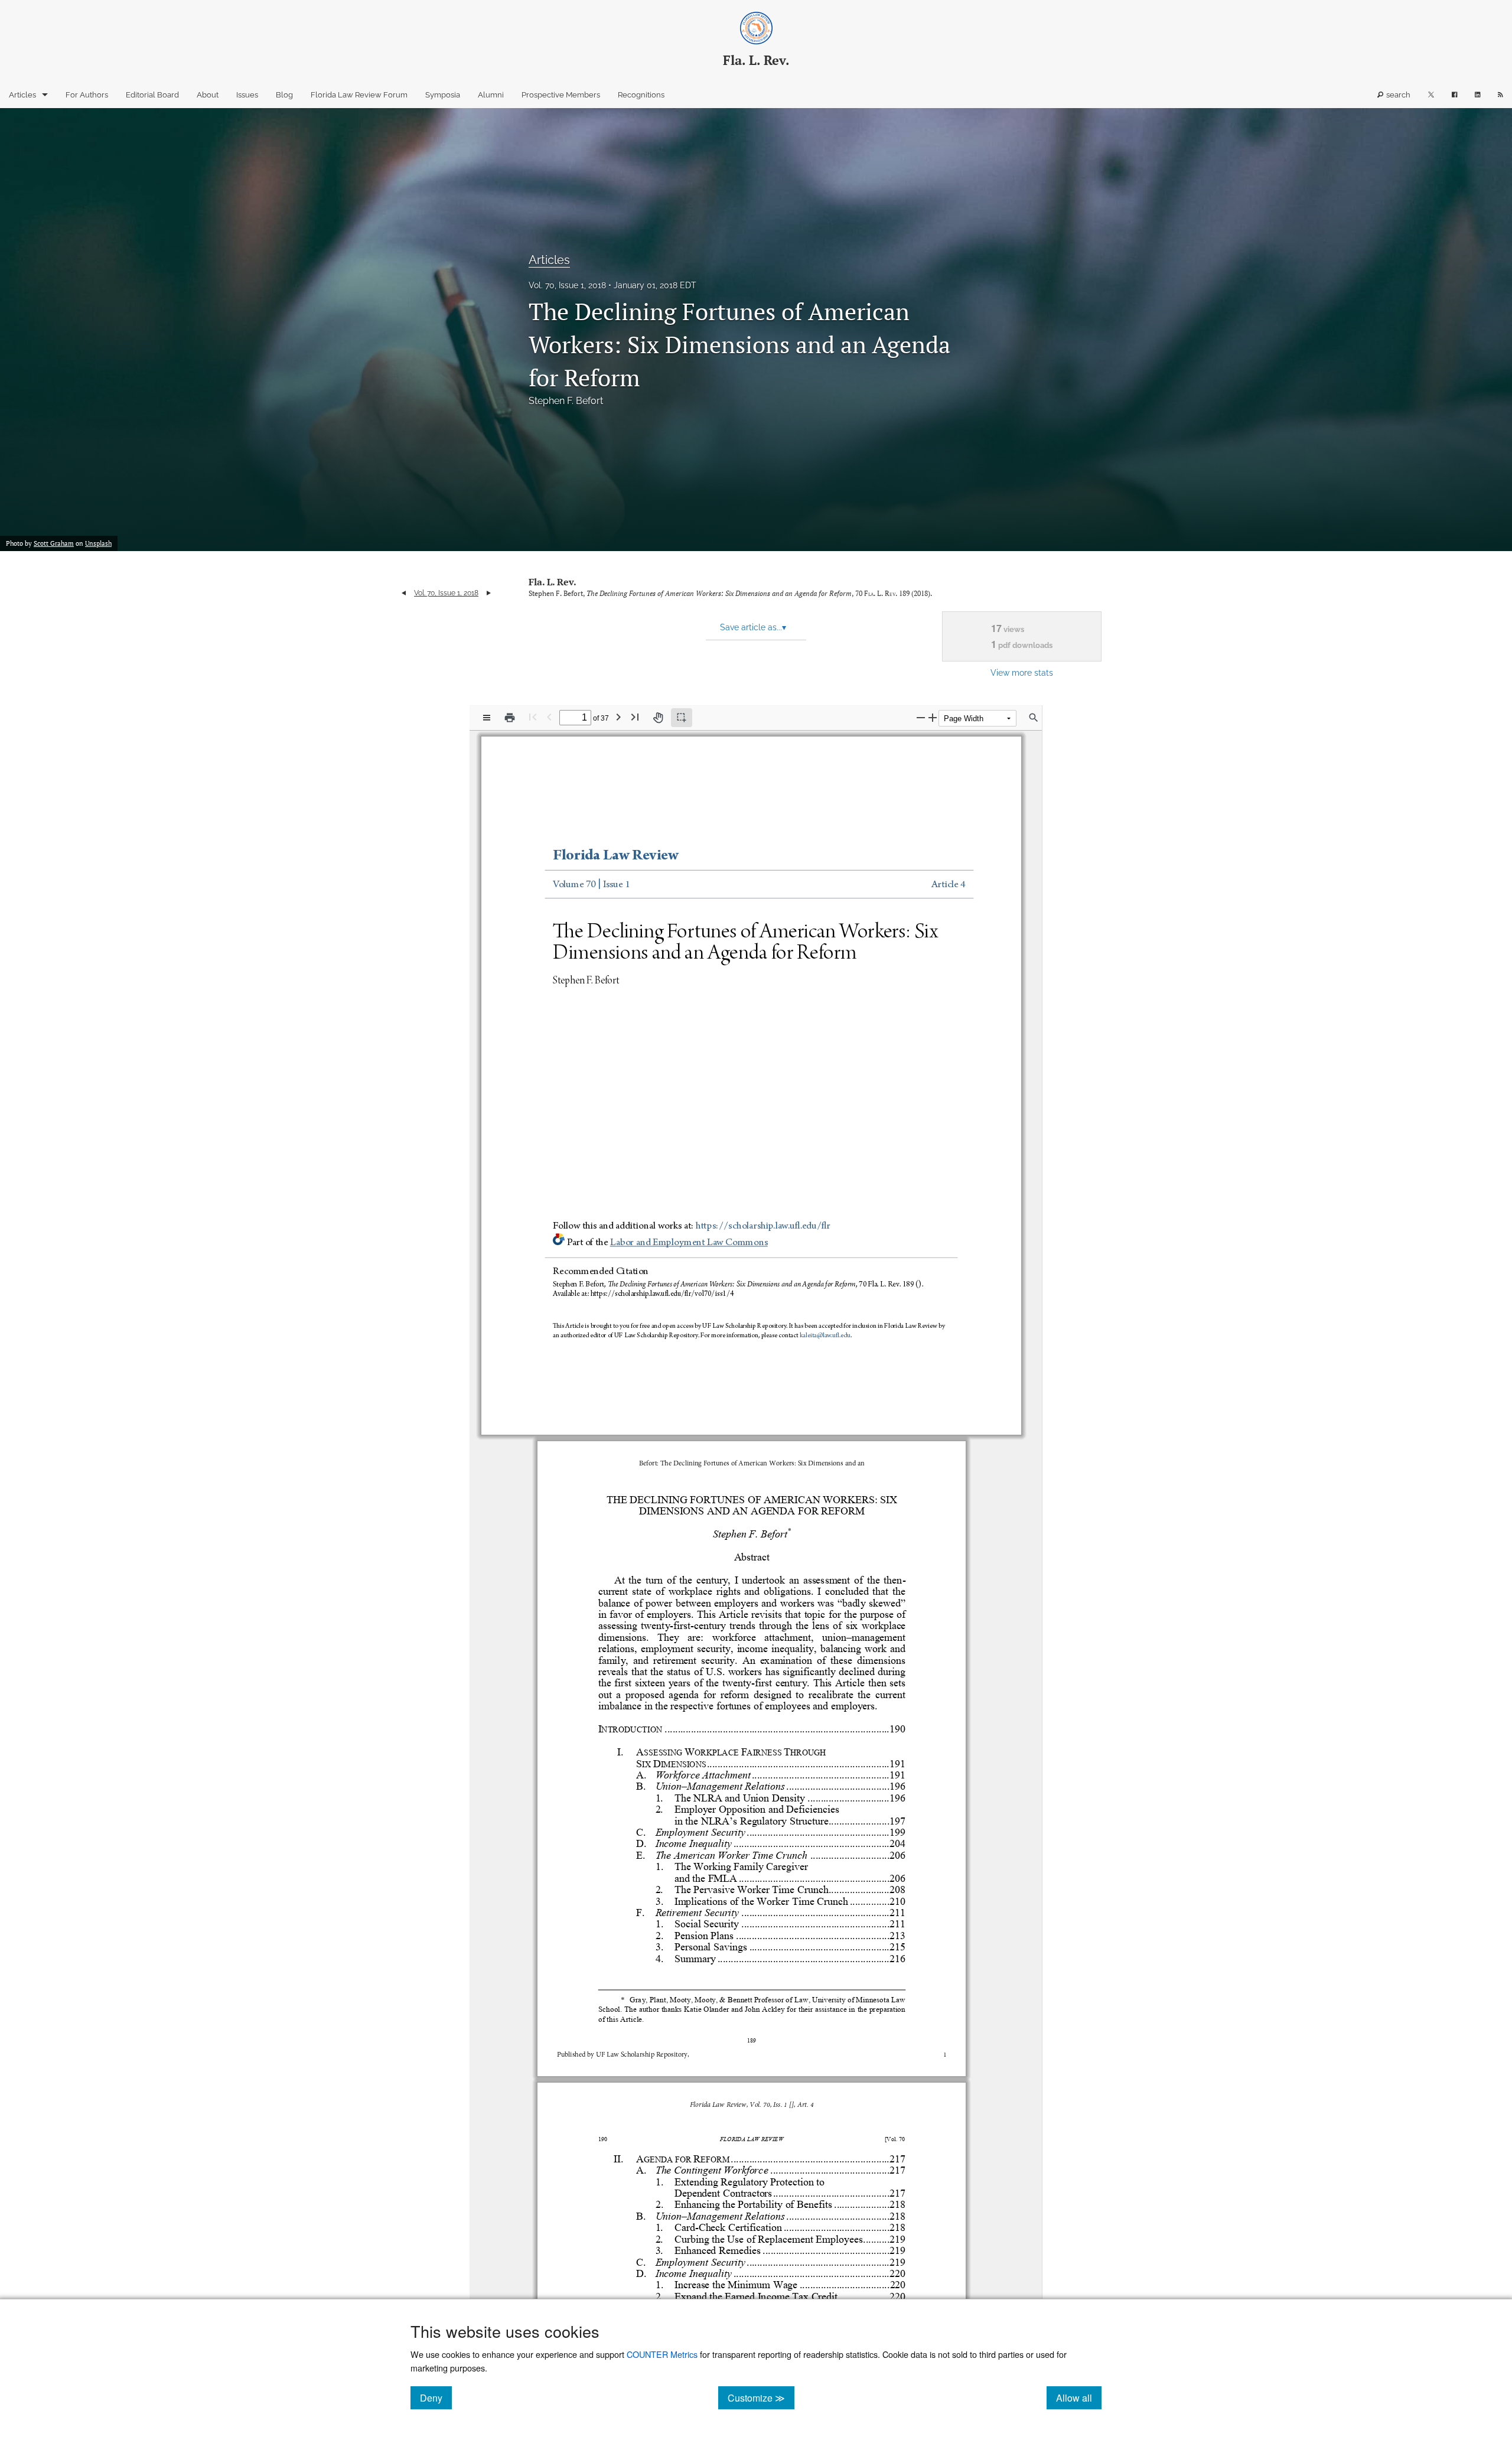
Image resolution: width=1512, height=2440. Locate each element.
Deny (436, 2397)
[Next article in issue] (489, 593)
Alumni (491, 95)
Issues (247, 95)
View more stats (1022, 672)
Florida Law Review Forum (359, 95)
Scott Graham (54, 543)
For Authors (87, 95)
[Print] (510, 718)
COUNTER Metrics (662, 2354)
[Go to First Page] (533, 717)
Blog (284, 95)
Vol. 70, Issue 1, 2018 (567, 285)
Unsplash (98, 543)
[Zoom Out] (921, 717)
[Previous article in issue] (404, 593)
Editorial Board (152, 95)
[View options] (487, 718)
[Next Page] (618, 717)
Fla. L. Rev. (553, 582)
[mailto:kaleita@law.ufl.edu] (825, 1336)
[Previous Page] (549, 717)
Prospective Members (561, 95)
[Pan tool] (658, 718)
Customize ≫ (761, 2397)
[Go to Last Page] (635, 717)
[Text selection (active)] (682, 718)
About (208, 95)
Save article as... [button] (753, 627)
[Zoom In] (933, 717)
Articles (22, 95)
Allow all (1079, 2397)
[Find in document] (1034, 718)
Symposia (443, 95)
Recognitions (641, 95)
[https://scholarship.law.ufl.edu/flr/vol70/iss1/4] (664, 1293)
